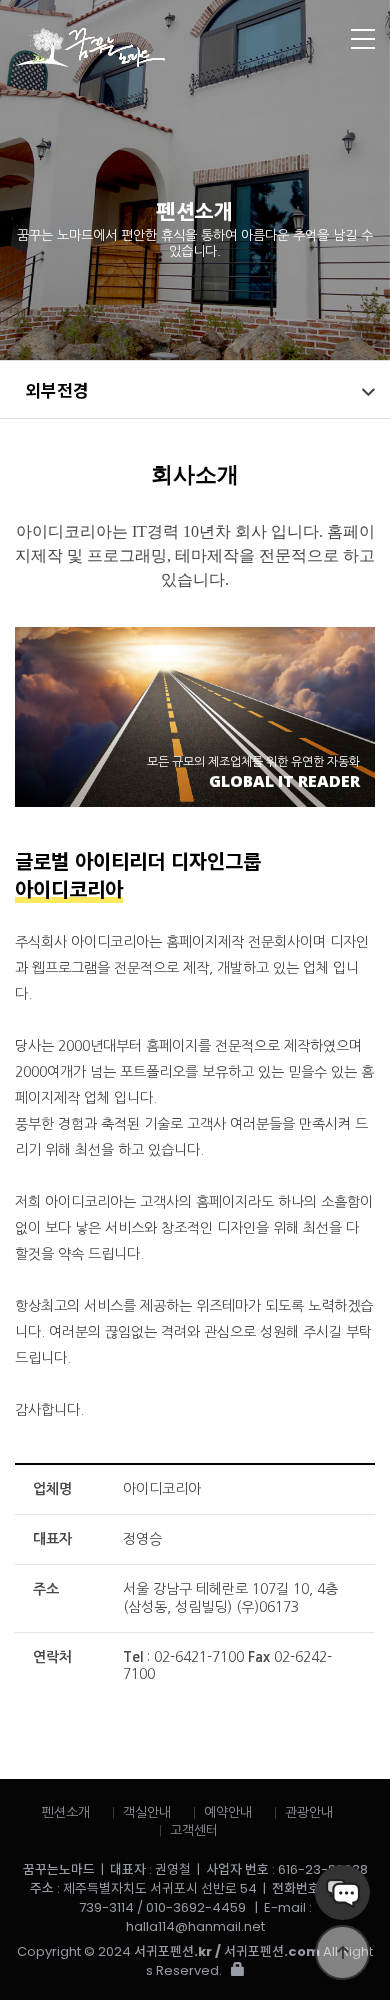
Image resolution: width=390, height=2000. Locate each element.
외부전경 (57, 389)
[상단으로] (342, 1952)
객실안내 (147, 1812)
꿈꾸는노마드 (156, 47)
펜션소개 (66, 1812)
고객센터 (194, 1830)
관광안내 (309, 1812)
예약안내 (228, 1812)
